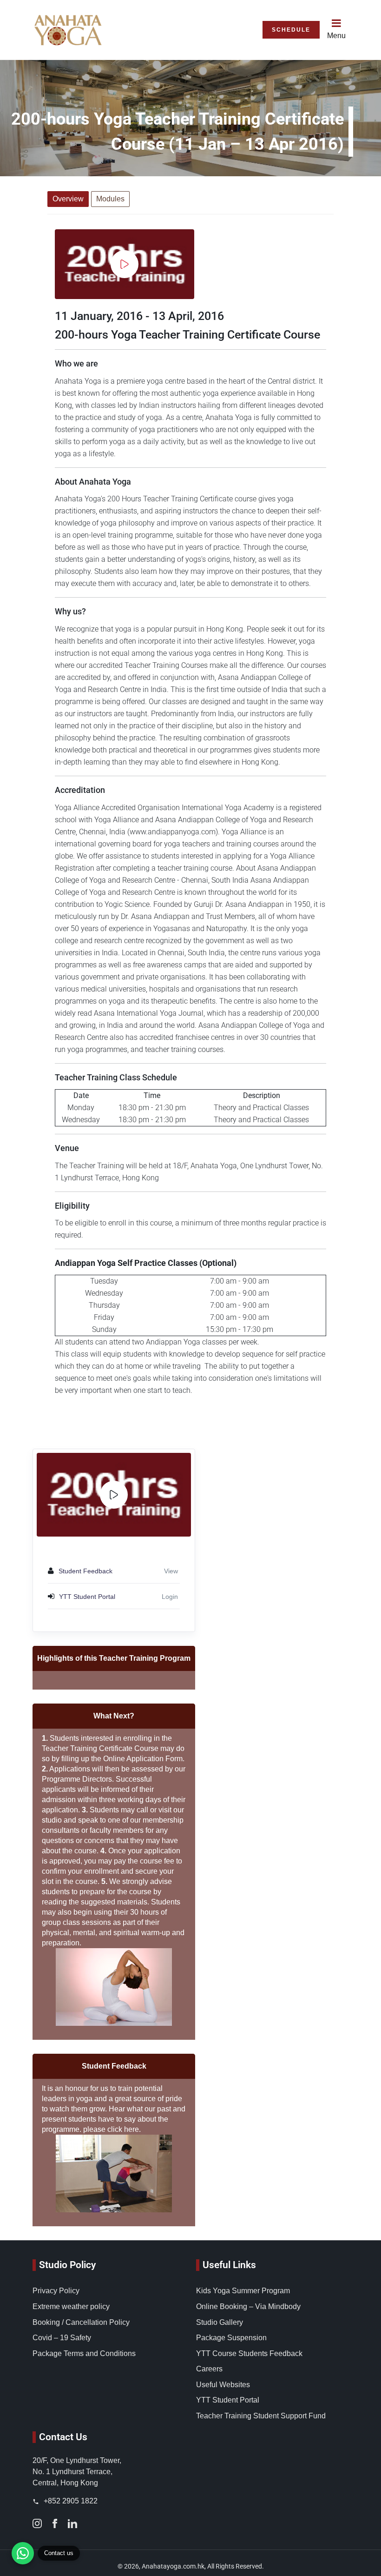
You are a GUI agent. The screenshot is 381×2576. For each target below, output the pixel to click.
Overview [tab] (68, 199)
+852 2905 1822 (70, 2501)
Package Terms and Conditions (84, 2353)
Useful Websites (223, 2385)
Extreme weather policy (71, 2306)
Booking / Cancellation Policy (81, 2322)
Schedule (291, 30)
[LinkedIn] (72, 2523)
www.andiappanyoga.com (173, 832)
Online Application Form (143, 1759)
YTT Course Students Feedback (249, 2353)
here (131, 2129)
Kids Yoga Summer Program (243, 2291)
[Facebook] (55, 2523)
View (171, 1571)
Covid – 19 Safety (62, 2338)
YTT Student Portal (228, 2400)
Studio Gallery (220, 2322)
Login (170, 1597)
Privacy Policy (56, 2291)
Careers (209, 2369)
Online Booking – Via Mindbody (248, 2306)
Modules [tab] (110, 199)
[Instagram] (37, 2523)
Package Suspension (231, 2338)
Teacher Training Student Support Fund (261, 2416)
